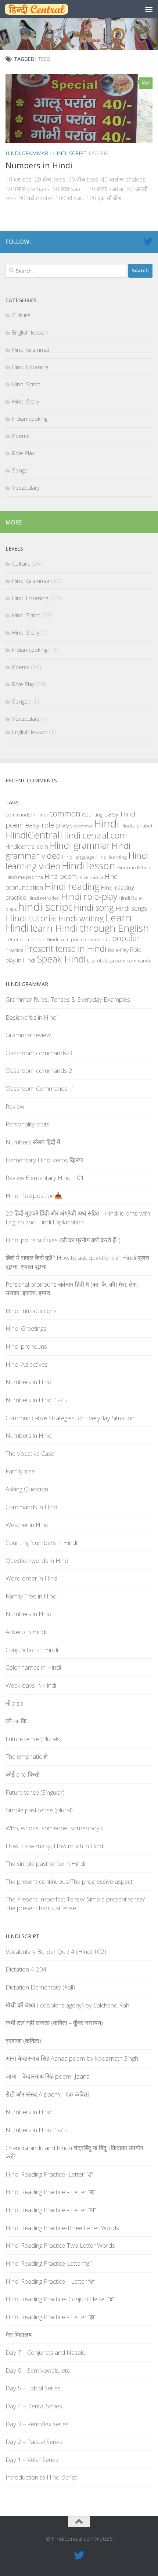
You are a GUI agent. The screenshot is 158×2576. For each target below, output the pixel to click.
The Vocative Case (30, 1453)
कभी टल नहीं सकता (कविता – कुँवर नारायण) (54, 2023)
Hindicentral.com (27, 847)
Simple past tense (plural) (39, 1810)
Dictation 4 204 (26, 1969)
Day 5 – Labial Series (33, 2388)
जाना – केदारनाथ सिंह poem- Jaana (48, 2076)
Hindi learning (112, 857)
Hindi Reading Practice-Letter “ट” (49, 2263)
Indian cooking (30, 419)
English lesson (30, 332)
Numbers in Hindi (39, 165)
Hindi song (94, 907)
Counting (92, 815)
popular (126, 938)
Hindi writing (81, 918)
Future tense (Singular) (35, 1792)
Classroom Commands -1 (40, 1088)
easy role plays (49, 825)
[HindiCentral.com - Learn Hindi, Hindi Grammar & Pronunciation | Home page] (47, 9)
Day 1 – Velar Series (32, 2460)
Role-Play (118, 950)
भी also (14, 1703)
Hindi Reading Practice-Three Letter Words (62, 2228)
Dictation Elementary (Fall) (40, 1987)
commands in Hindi (27, 815)
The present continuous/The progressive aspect (69, 1881)
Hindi (107, 823)
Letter (12, 939)
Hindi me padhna (24, 877)
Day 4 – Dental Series (34, 2406)
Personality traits (28, 1124)
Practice (15, 950)
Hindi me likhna (133, 867)
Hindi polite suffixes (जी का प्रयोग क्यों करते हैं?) (63, 1240)
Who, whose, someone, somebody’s (54, 1828)
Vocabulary (26, 487)
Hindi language (78, 857)
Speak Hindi (61, 959)
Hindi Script (70, 153)
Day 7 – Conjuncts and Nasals (45, 2352)
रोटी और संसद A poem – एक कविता (47, 2094)
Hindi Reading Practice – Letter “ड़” (51, 2192)
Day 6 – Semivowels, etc (38, 2370)
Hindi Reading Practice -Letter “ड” (49, 2174)
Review (15, 1106)
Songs (20, 470)
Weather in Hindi (28, 1525)
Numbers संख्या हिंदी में (33, 1142)
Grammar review (28, 1035)
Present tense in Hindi (66, 949)
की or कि (16, 1721)
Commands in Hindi (32, 1507)
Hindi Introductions (31, 1311)
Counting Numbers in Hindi (41, 1543)
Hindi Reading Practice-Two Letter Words (60, 2245)
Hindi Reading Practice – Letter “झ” (51, 2317)
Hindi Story (26, 401)
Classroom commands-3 (39, 1053)
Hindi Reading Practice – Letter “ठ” (50, 2281)
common (65, 813)
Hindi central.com (94, 835)
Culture (21, 315)
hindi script (45, 907)
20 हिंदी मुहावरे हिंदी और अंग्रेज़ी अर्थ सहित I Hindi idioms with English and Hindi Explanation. (78, 1218)
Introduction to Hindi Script (41, 2477)
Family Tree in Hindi (32, 1596)
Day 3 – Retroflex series (37, 2424)
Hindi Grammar (27, 153)
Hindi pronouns (26, 1346)
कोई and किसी (23, 1774)
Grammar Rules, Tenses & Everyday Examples (68, 999)
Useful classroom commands (119, 961)
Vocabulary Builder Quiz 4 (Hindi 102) (56, 1952)
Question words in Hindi (37, 1561)
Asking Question (27, 1489)
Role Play (23, 453)
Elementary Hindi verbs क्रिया (44, 1160)
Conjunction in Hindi (32, 1650)
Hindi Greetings (26, 1328)
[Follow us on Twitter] (148, 241)
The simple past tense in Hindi (45, 1864)
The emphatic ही (27, 1756)
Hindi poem (61, 876)
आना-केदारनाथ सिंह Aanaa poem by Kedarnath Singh (72, 2058)
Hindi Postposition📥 (34, 1196)
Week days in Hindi (31, 1685)
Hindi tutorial (31, 918)
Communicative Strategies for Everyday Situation (70, 1418)
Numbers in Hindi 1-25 (36, 1400)
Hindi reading (72, 886)
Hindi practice (91, 877)
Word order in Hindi (32, 1578)
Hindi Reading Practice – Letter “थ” (51, 2210)
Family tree (20, 1471)
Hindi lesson (88, 866)
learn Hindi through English (89, 928)
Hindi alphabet (137, 826)
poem (64, 940)
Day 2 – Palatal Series (34, 2442)
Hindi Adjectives (27, 1364)
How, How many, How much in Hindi (55, 1846)
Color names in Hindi (33, 1667)
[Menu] (149, 9)
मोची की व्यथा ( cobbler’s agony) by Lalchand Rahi (68, 2005)
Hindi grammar (80, 845)
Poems (21, 436)
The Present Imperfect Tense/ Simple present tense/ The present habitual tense (75, 1903)
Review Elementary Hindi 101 (45, 1178)
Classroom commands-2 (39, 1070)
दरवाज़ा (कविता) (23, 2041)
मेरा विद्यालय (19, 2334)
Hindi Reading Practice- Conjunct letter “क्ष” (60, 2299)
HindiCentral (33, 835)
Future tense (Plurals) (34, 1739)
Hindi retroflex (44, 898)
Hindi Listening (30, 367)
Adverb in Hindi (26, 1632)
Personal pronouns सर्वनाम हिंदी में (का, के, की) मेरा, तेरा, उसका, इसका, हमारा (72, 1289)
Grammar (83, 826)
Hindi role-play (89, 896)
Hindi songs (131, 908)
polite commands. (91, 939)
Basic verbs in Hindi (32, 1017)
